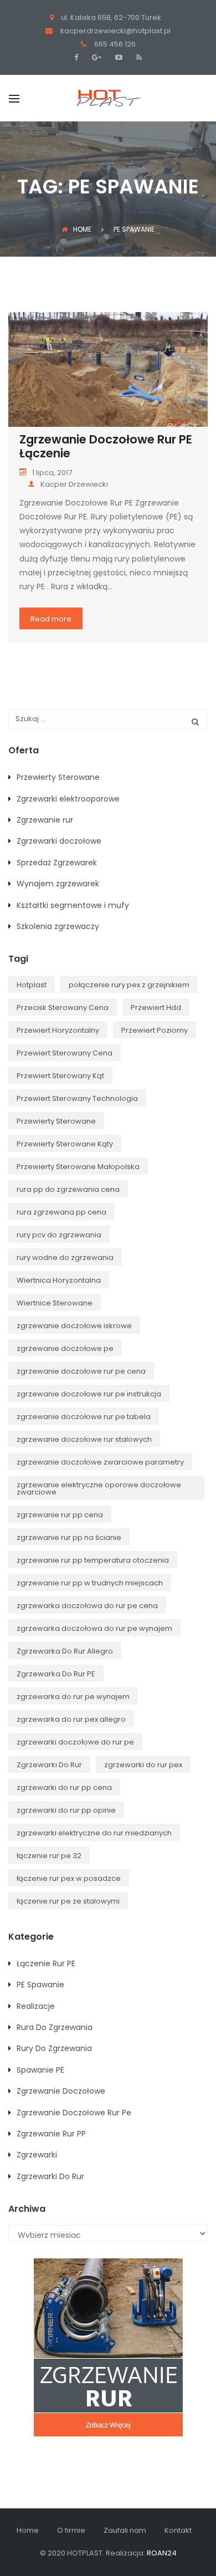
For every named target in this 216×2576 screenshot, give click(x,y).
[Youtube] (117, 57)
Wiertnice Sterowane (55, 1303)
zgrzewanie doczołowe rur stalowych (84, 1439)
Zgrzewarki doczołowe (59, 841)
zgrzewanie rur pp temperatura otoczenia (93, 1560)
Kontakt (178, 2530)
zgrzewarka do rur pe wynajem (73, 1697)
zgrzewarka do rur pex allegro (71, 1719)
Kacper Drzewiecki (74, 484)
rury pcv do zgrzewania (59, 1235)
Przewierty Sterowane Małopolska (78, 1167)
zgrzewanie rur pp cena (60, 1515)
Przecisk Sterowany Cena (63, 1008)
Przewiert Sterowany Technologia (77, 1098)
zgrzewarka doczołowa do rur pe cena (87, 1606)
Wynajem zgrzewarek (58, 884)
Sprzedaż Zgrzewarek (57, 863)
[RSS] (138, 57)
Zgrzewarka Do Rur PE (56, 1674)
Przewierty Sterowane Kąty (65, 1144)
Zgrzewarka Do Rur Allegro (65, 1651)
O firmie (71, 2530)
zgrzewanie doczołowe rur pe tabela (84, 1417)
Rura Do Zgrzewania (55, 2027)
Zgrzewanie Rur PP (51, 2134)
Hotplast (32, 985)
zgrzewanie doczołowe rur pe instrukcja (89, 1394)
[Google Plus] (95, 57)
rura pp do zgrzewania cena (68, 1189)
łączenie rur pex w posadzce (69, 1878)
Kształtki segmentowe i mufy (73, 905)
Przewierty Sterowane (58, 777)
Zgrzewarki (37, 2155)
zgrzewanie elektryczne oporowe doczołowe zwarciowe (99, 1488)
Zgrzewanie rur (45, 820)
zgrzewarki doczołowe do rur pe (75, 1742)
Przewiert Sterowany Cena (65, 1053)
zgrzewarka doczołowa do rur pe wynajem (94, 1628)
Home (82, 229)
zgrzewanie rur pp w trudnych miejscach (90, 1583)
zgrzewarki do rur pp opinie (66, 1810)
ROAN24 (162, 2553)
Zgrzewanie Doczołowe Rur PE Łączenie (106, 446)
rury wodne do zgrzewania (65, 1258)
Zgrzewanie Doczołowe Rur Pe (74, 2113)
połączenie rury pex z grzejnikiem (129, 985)
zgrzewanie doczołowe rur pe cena (81, 1371)
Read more (51, 619)
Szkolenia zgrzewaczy (58, 926)
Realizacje (36, 2006)
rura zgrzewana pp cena (61, 1212)
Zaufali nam (125, 2530)
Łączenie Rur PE (46, 1963)
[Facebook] (79, 57)
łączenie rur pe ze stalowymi (68, 1901)
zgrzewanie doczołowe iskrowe (74, 1326)
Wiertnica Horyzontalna (59, 1280)
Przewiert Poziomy (155, 1030)
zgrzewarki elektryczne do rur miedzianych (94, 1833)
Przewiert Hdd (156, 1008)
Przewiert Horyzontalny (58, 1030)
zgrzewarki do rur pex (143, 1765)
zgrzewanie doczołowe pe (65, 1348)
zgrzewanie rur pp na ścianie (69, 1537)
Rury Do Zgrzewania (54, 2048)
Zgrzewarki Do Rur (49, 1765)
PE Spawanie (40, 1985)
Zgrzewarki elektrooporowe (68, 799)
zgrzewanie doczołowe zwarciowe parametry (100, 1462)
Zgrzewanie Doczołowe (61, 2091)
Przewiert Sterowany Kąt (60, 1076)
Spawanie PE (40, 2070)
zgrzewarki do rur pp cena (64, 1787)
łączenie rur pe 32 (49, 1856)
